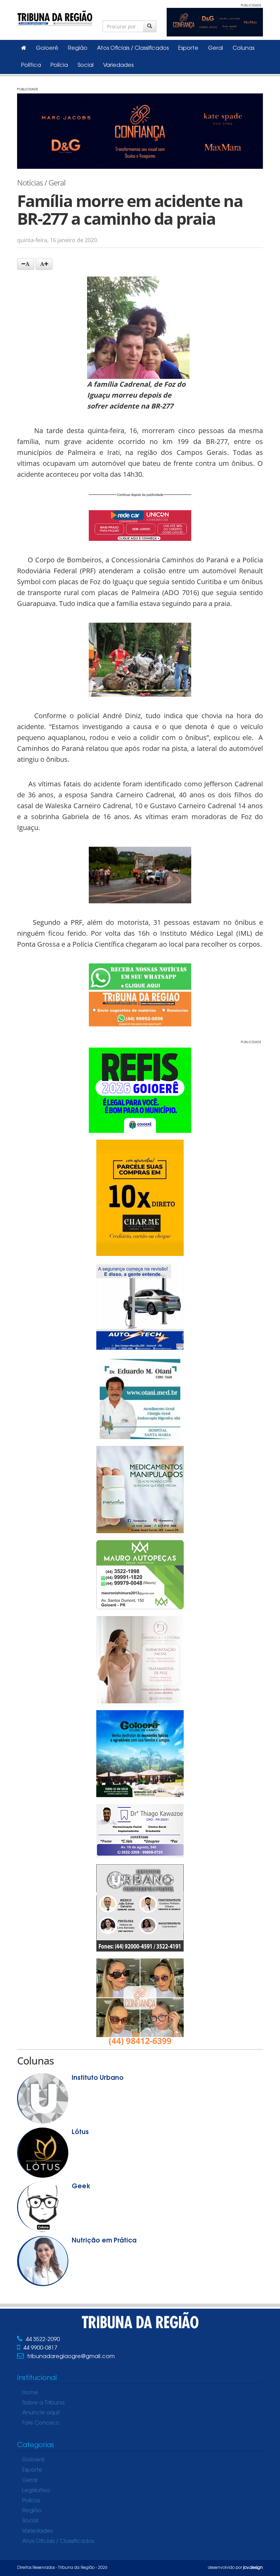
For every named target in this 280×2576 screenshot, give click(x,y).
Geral (215, 48)
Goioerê (47, 48)
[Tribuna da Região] (55, 17)
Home (30, 2393)
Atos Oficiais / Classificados (133, 48)
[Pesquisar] (150, 26)
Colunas (243, 48)
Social (86, 65)
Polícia (59, 65)
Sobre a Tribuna (43, 2403)
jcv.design (253, 2568)
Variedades (118, 65)
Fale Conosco (41, 2423)
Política (31, 65)
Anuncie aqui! (41, 2413)
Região (78, 48)
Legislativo (36, 2491)
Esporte (188, 48)
